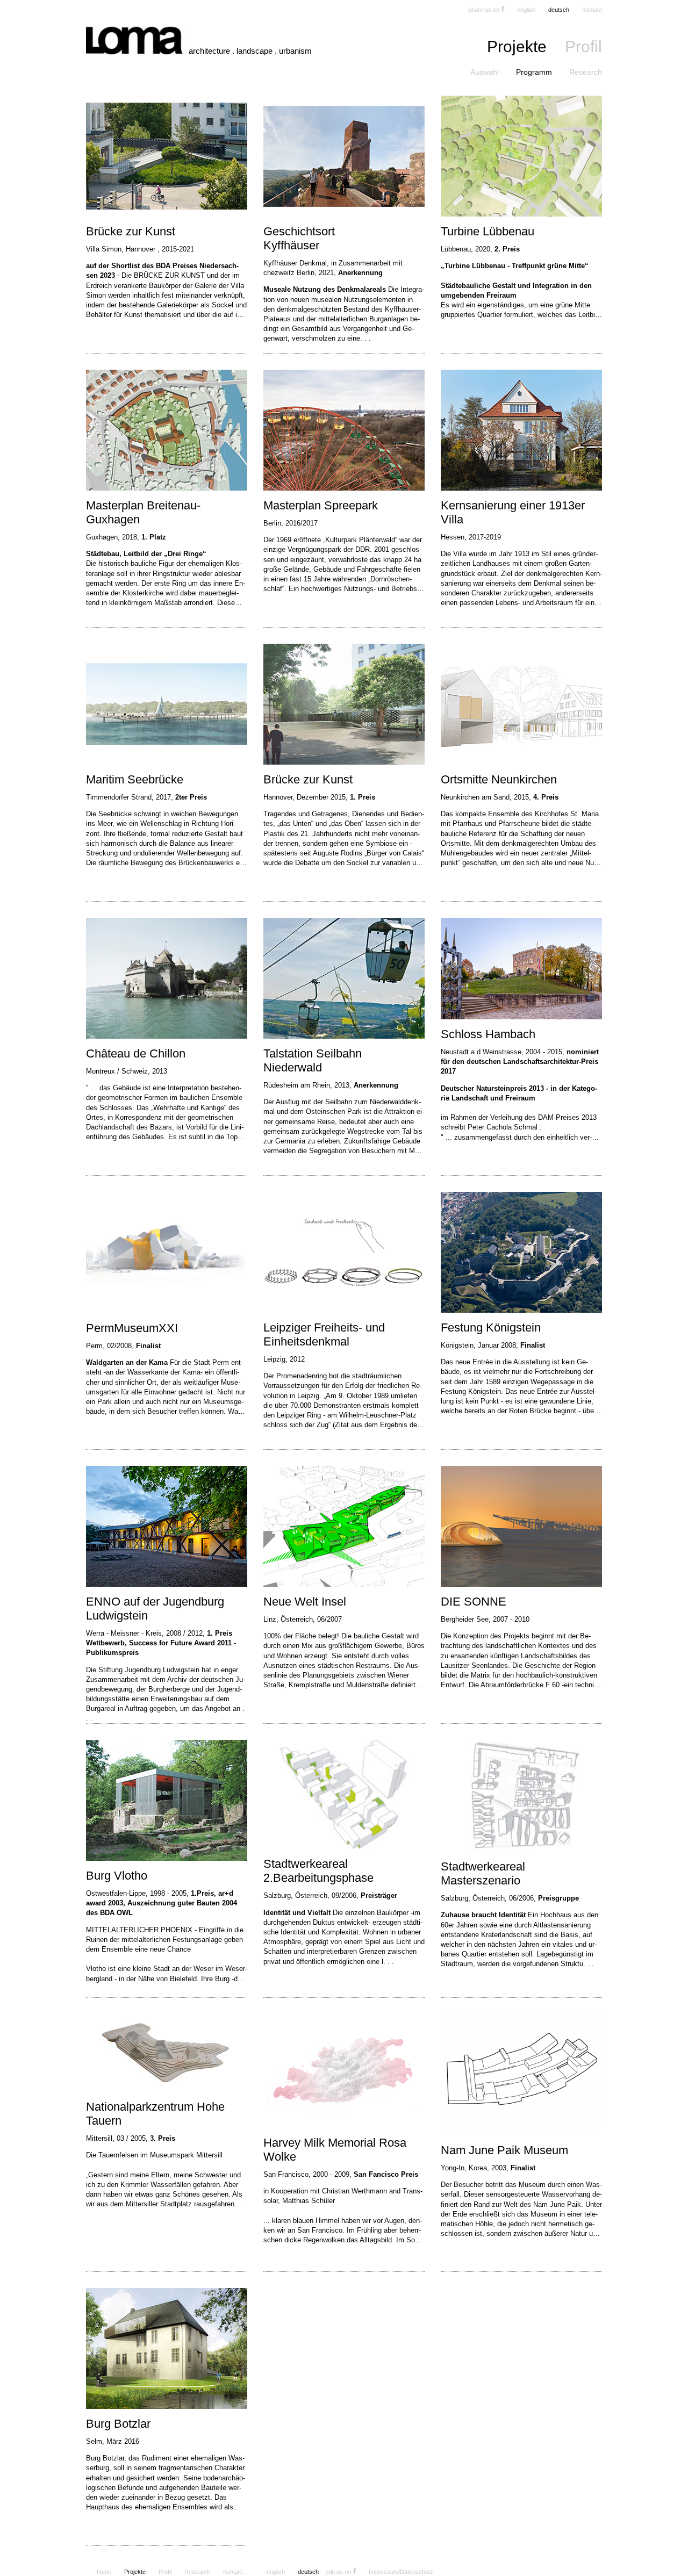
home (104, 2572)
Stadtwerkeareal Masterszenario (483, 1873)
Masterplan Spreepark (321, 505)
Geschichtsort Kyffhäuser (299, 238)
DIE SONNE (474, 1602)
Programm (534, 72)
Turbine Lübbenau (488, 231)
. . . (365, 338)
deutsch (559, 10)
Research (586, 72)
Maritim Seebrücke (135, 779)
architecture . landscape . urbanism (250, 51)
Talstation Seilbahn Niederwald (313, 1060)
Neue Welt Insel (305, 1602)
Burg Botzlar (118, 2424)
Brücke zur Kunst (131, 231)
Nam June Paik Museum (504, 2150)
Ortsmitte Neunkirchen (499, 779)
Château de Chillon (136, 1053)
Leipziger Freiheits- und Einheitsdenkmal (324, 1334)
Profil (583, 46)
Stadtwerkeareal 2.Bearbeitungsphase (318, 1871)
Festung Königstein (491, 1327)
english (526, 10)
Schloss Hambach (488, 1034)
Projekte (517, 46)
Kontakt (592, 10)
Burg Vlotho (117, 1876)
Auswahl (485, 72)
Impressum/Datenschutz (401, 2572)
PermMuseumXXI (132, 1328)
